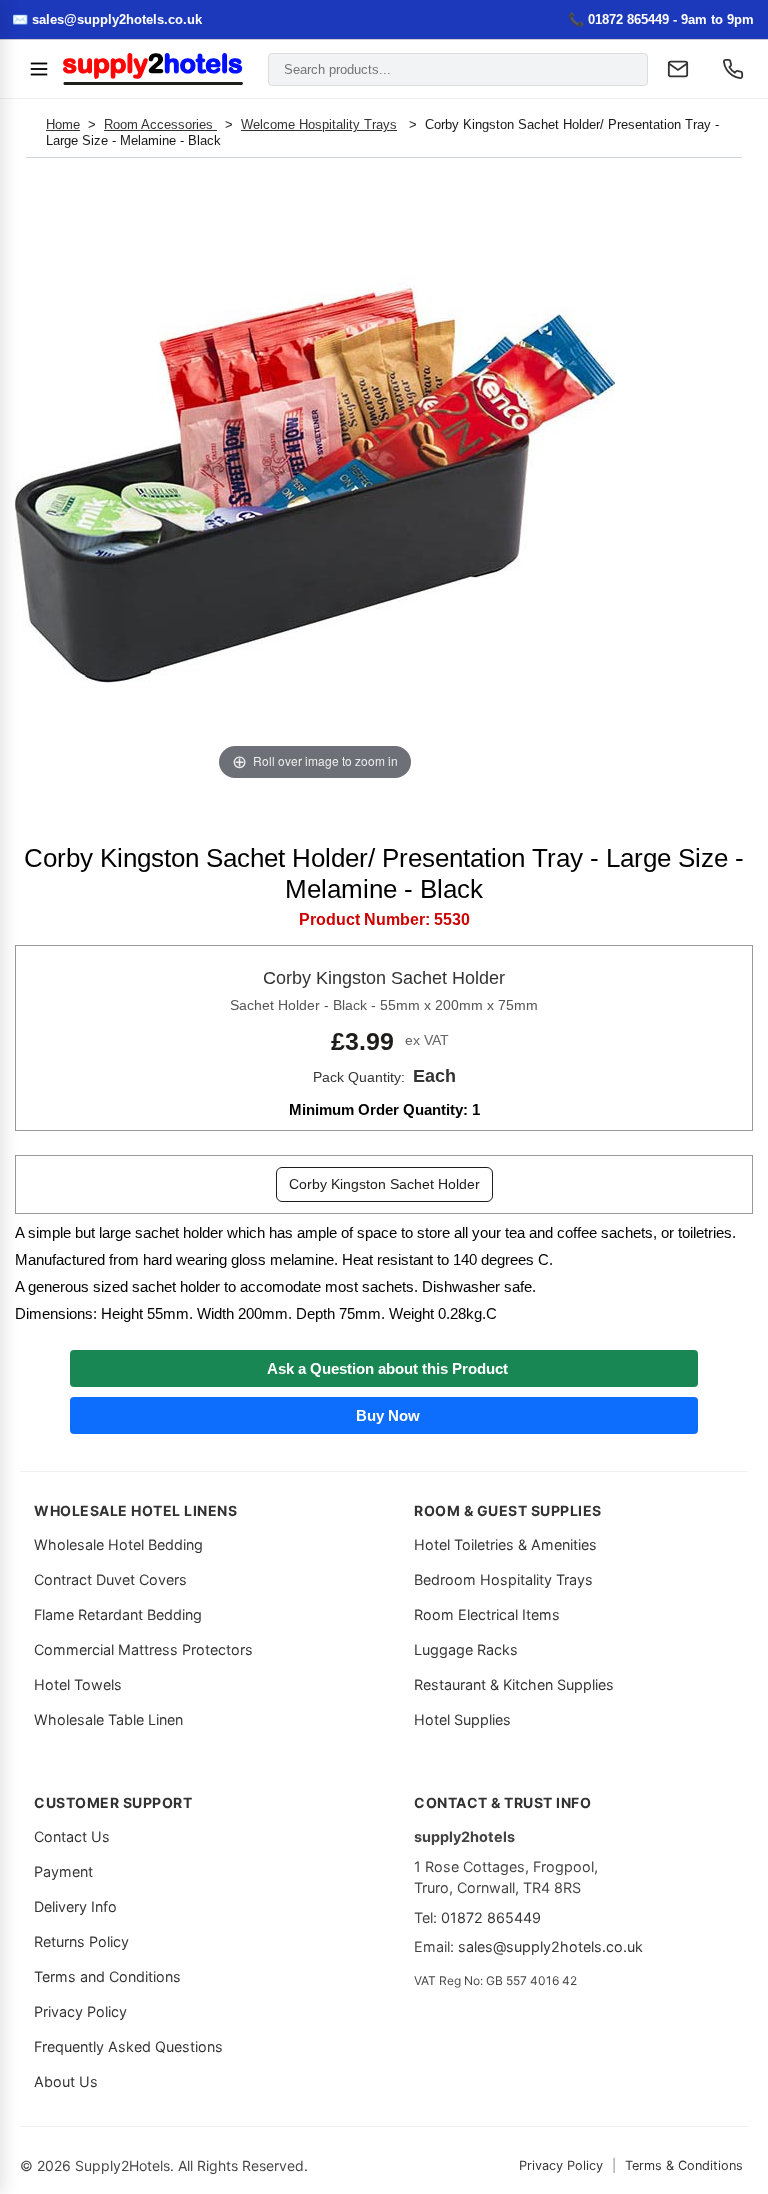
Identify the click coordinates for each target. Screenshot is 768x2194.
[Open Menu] (39, 69)
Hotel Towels (78, 1684)
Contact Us (72, 1836)
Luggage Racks (466, 1649)
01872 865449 (491, 1917)
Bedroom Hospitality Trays (503, 1579)
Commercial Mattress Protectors (143, 1649)
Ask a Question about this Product (383, 1368)
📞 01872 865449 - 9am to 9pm (661, 19)
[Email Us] (678, 69)
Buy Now (384, 1415)
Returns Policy (81, 1941)
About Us (66, 2081)
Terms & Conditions (684, 2165)
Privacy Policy (80, 2011)
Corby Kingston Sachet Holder (384, 1184)
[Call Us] (733, 69)
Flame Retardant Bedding (118, 1614)
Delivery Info (75, 1906)
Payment (63, 1871)
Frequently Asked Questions (128, 2046)
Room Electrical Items (487, 1614)
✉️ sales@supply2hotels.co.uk (107, 19)
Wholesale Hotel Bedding (118, 1544)
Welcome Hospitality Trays (319, 124)
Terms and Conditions (107, 1976)
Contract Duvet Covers (110, 1579)
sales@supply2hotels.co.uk (550, 1946)
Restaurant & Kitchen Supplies (514, 1684)
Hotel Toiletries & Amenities (505, 1544)
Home (63, 124)
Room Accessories (160, 124)
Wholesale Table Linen (108, 1719)
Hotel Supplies (462, 1719)
